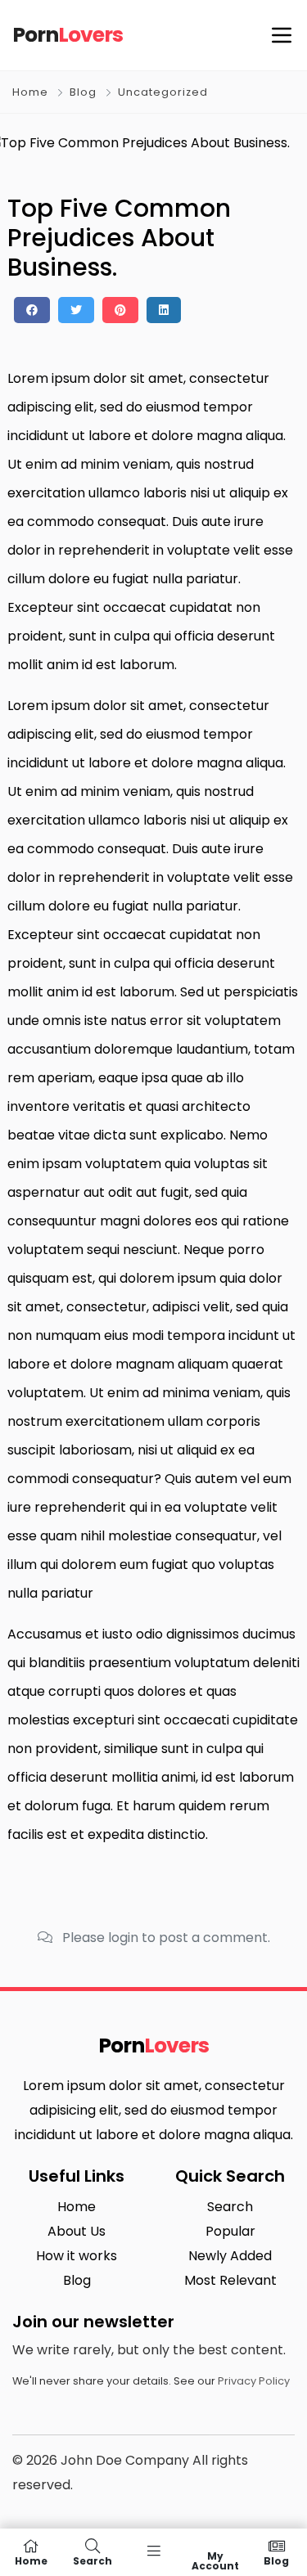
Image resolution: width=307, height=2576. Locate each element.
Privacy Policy (254, 2381)
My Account (215, 2560)
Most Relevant (230, 2280)
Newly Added (230, 2256)
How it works (77, 2256)
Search (230, 2207)
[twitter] (76, 310)
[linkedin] (164, 310)
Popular (230, 2231)
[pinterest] (120, 310)
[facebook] (32, 310)
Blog (83, 92)
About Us (77, 2231)
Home (30, 92)
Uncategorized (163, 92)
